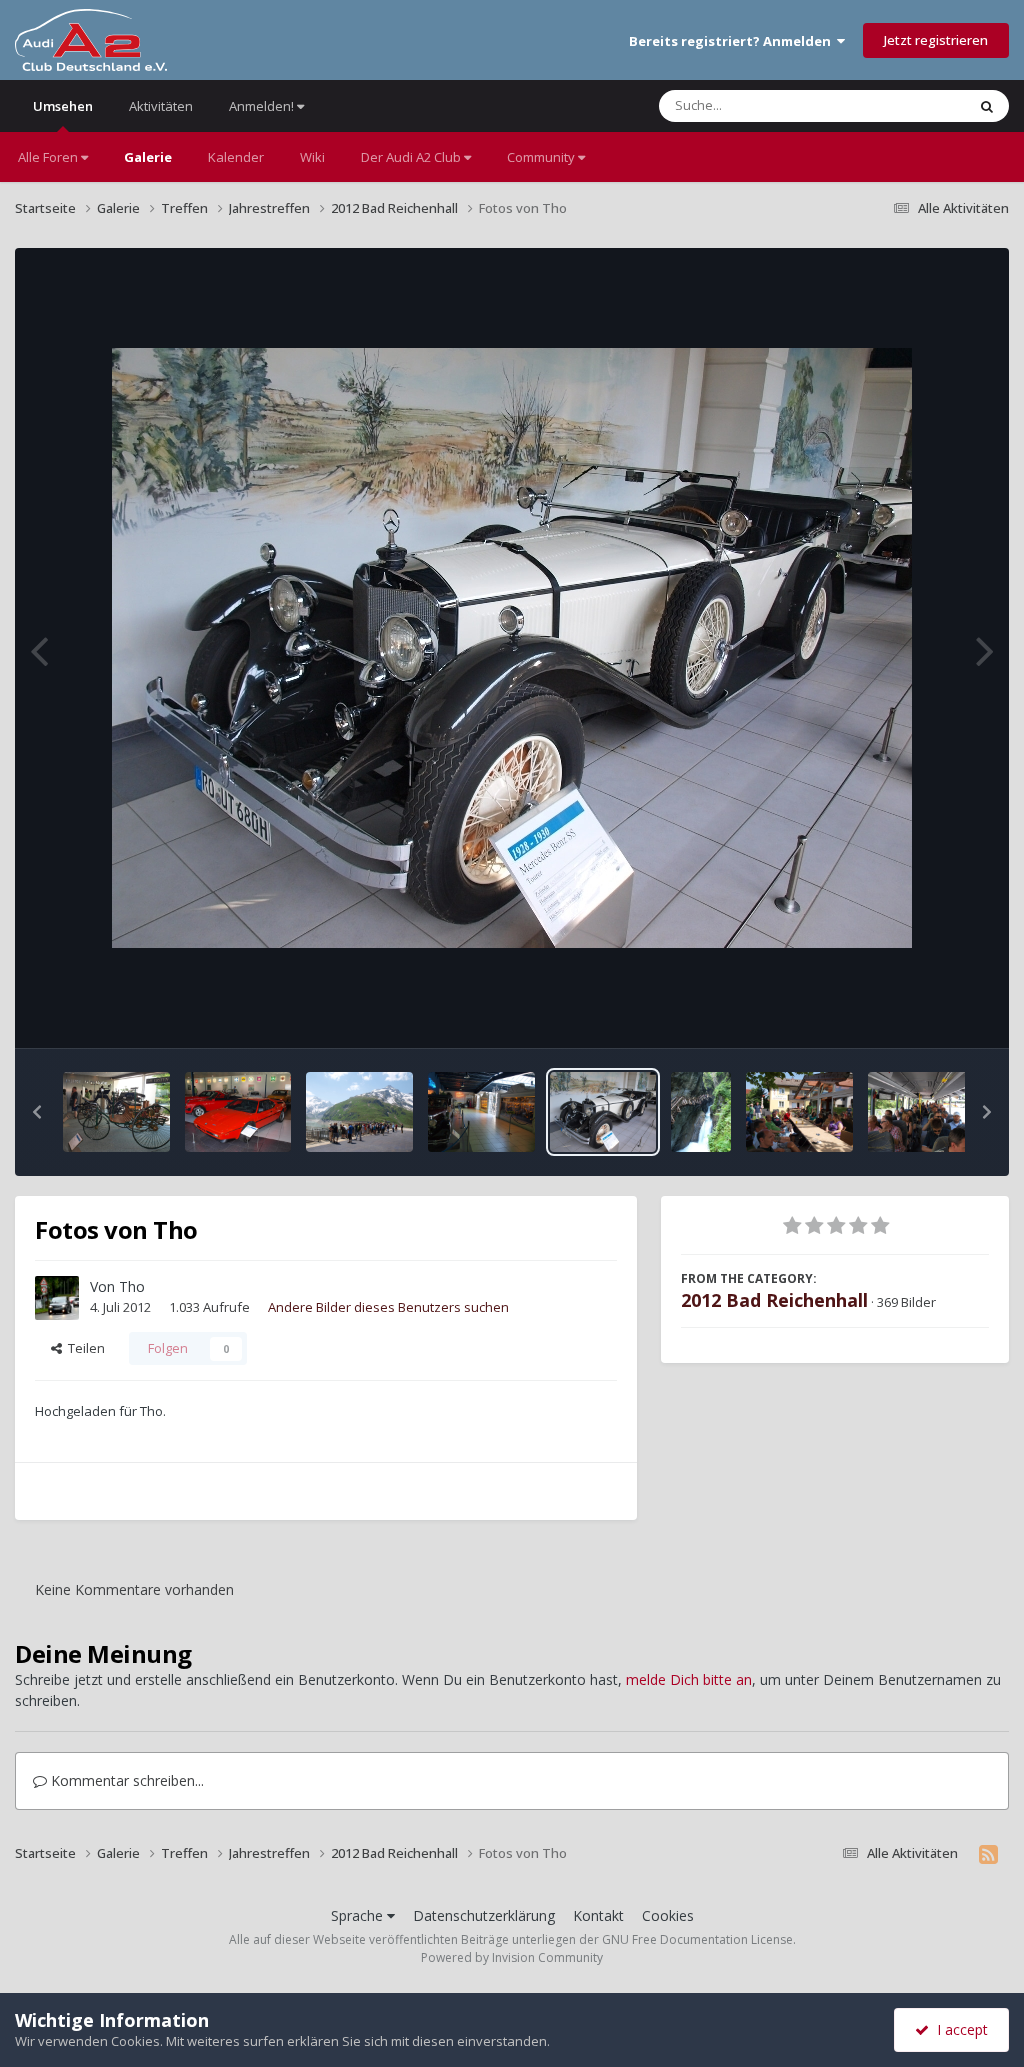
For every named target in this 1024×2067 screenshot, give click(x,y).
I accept (958, 2029)
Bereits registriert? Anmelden (733, 41)
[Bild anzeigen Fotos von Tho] (116, 1112)
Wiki (312, 157)
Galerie (148, 157)
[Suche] (987, 106)
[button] (37, 1112)
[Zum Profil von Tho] (57, 1298)
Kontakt (598, 1915)
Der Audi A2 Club (412, 157)
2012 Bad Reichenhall (774, 1300)
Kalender (236, 157)
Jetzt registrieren (936, 40)
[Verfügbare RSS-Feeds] (988, 1854)
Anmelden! (263, 106)
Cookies (668, 1915)
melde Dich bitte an (689, 1679)
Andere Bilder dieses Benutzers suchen (388, 1307)
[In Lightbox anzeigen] (512, 648)
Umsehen (63, 106)
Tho (132, 1286)
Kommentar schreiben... (125, 1780)
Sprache (359, 1915)
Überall (917, 105)
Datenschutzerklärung (484, 1915)
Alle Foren (49, 157)
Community (542, 157)
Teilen (83, 1348)
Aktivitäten (161, 106)
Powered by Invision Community (512, 1957)
